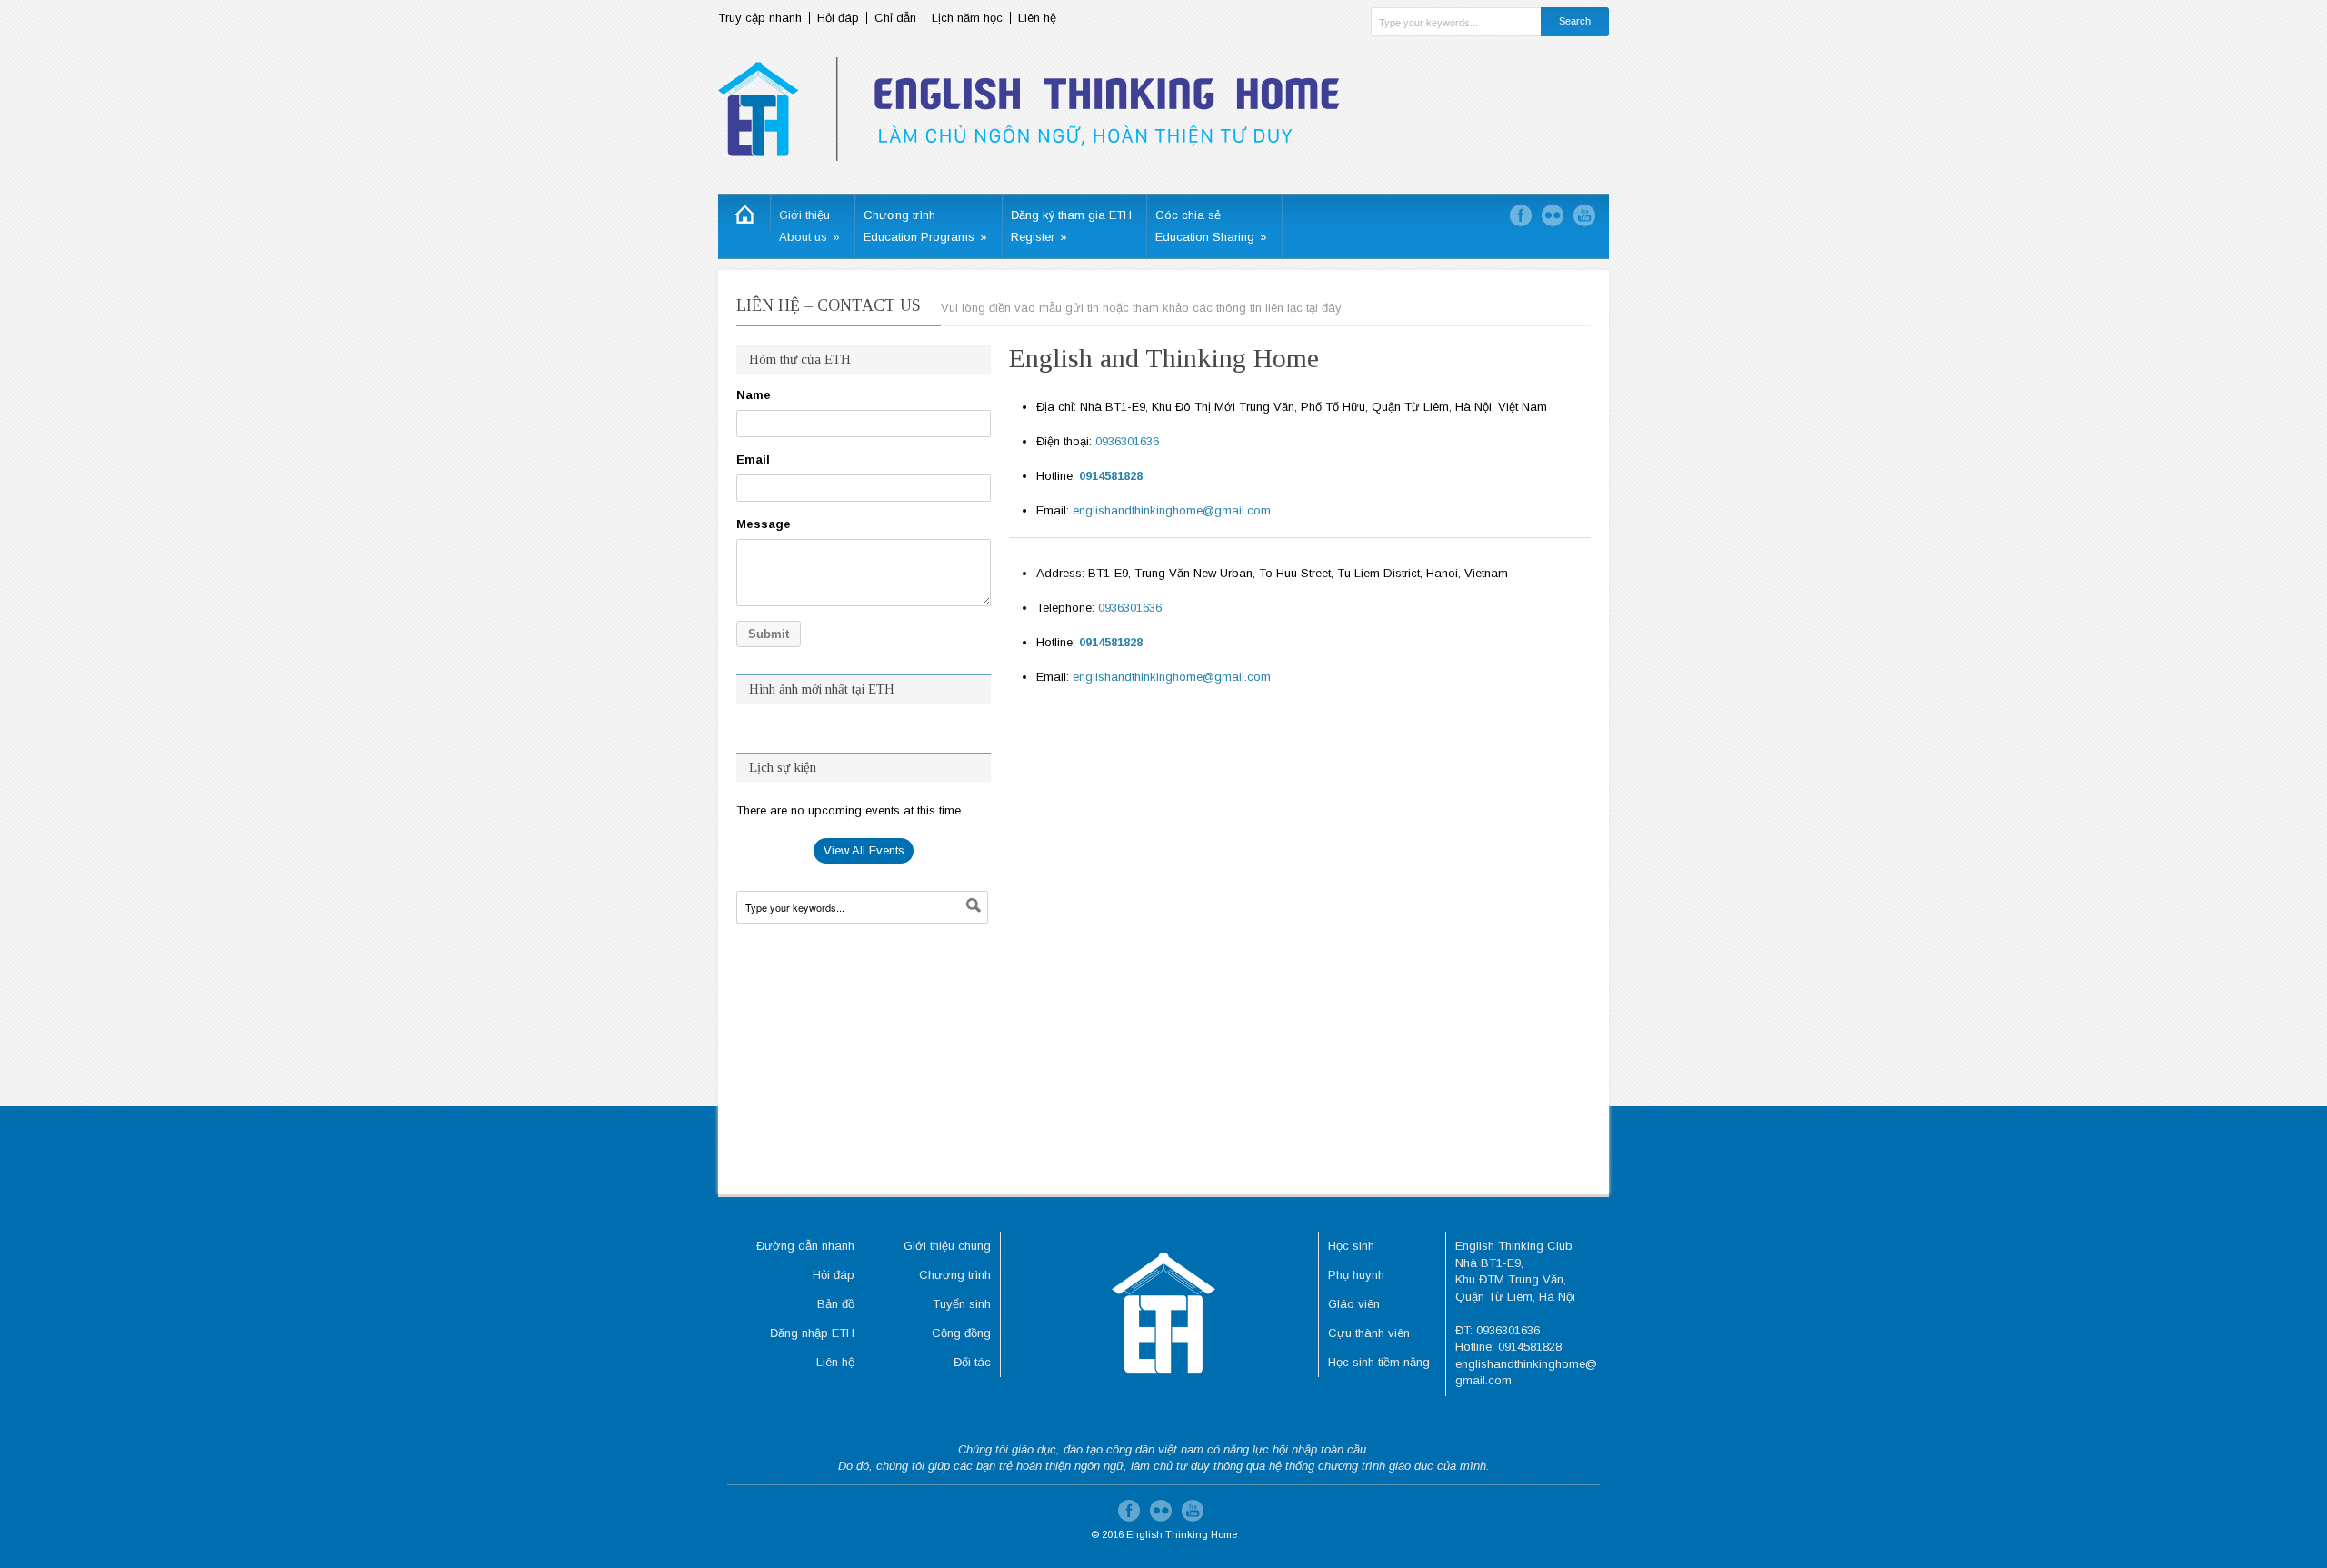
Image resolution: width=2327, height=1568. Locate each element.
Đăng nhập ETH (812, 1333)
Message (764, 524)
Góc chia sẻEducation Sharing (1211, 226)
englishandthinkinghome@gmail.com (1172, 510)
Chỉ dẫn (895, 18)
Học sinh (1351, 1246)
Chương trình (955, 1275)
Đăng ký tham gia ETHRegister (1071, 226)
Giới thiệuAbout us (809, 226)
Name (754, 395)
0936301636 (1127, 441)
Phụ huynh (1356, 1275)
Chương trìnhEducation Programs (925, 226)
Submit (769, 634)
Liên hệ (1037, 18)
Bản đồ (836, 1304)
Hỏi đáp (838, 18)
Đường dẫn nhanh (805, 1246)
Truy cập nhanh (760, 18)
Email (753, 459)
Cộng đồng (961, 1333)
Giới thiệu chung (947, 1246)
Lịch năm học (967, 18)
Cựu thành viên (1369, 1333)
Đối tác (972, 1362)
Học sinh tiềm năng (1379, 1362)
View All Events (864, 850)
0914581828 (1111, 476)
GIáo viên (1354, 1304)
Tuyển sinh (962, 1304)
